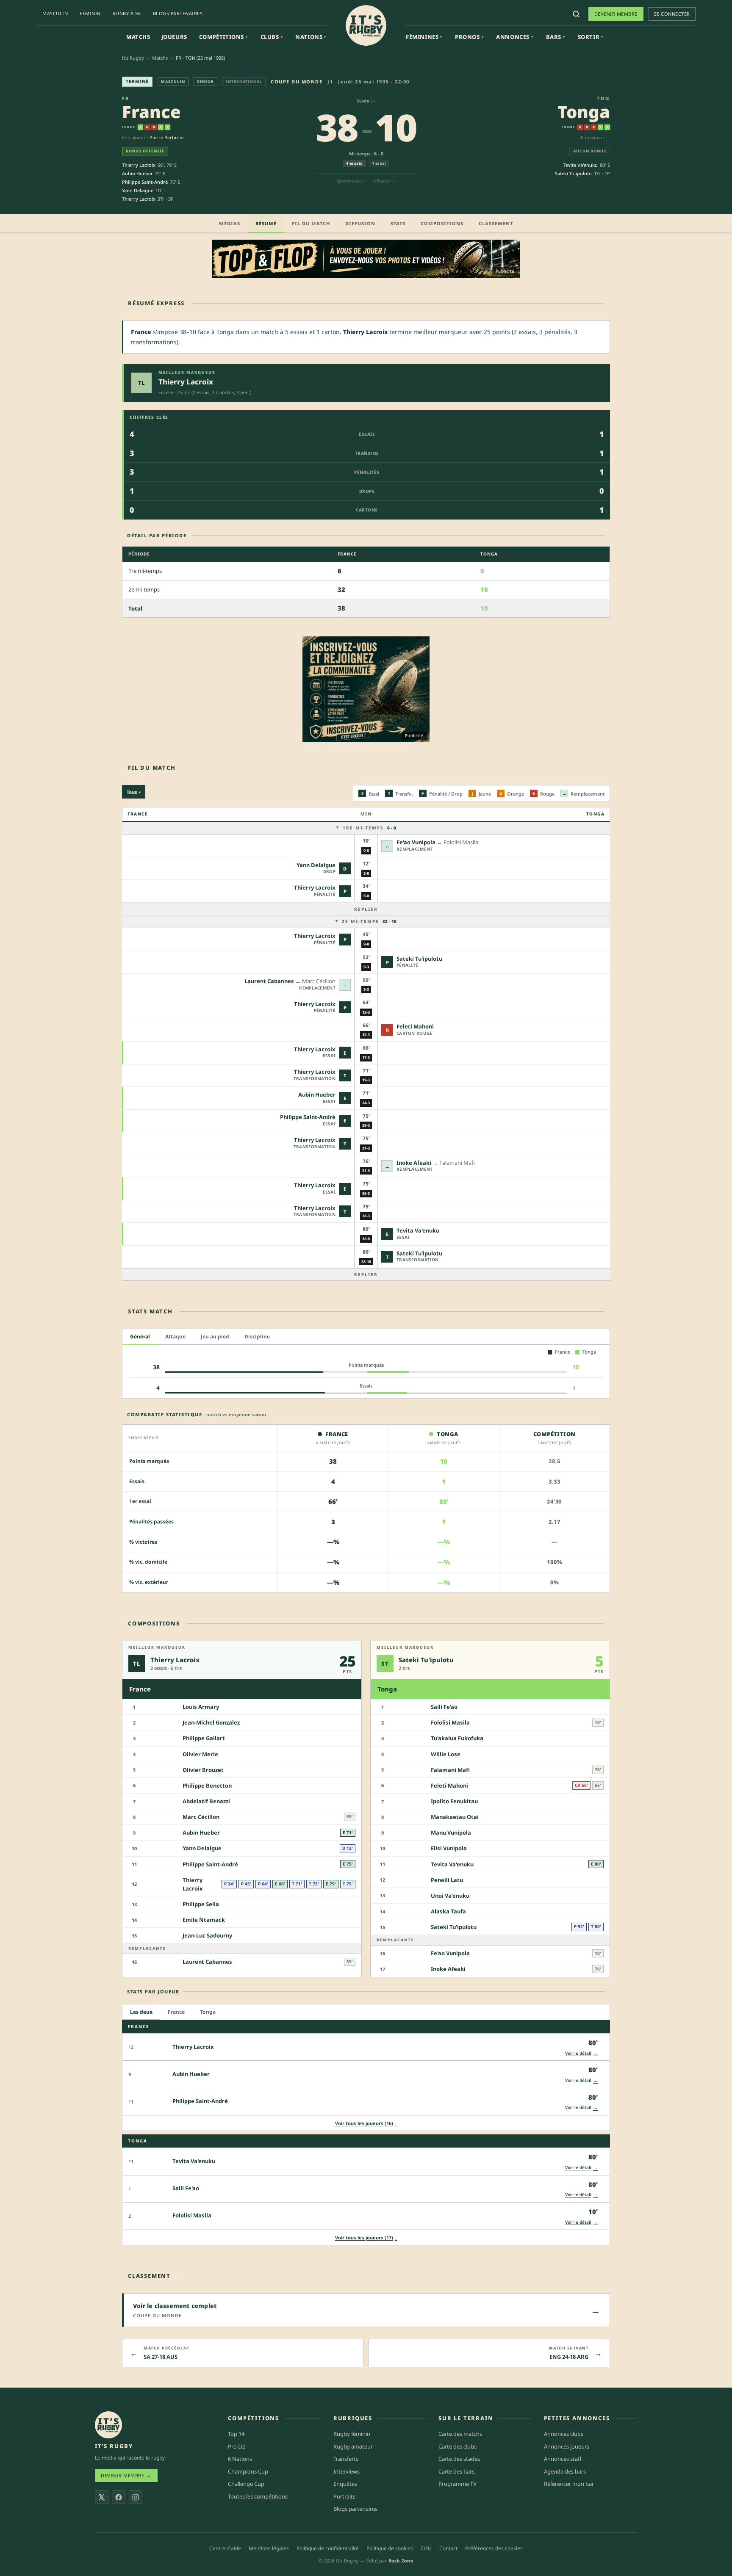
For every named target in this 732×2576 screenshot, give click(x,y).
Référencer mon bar (569, 2484)
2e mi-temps (369, 921)
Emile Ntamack (204, 1920)
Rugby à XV (127, 13)
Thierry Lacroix (139, 165)
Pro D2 (236, 2446)
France (151, 112)
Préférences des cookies (494, 2548)
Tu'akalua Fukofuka (457, 1738)
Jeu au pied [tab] (215, 1336)
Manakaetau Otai (455, 1817)
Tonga (584, 112)
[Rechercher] (576, 14)
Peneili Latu (447, 1880)
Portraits (344, 2496)
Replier (366, 909)
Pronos (469, 37)
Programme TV (457, 2484)
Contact (448, 2548)
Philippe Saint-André (145, 182)
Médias (230, 223)
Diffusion (360, 223)
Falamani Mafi (450, 1770)
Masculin (55, 13)
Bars (556, 37)
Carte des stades (459, 2459)
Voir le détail (581, 2053)
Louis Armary (201, 1707)
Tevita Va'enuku (581, 165)
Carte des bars (456, 2471)
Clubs (272, 37)
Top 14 (236, 2434)
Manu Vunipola (451, 1832)
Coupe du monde (297, 82)
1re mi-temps (369, 828)
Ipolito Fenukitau (454, 1801)
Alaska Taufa (448, 1911)
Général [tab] (140, 1336)
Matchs (138, 37)
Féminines (424, 37)
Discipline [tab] (257, 1336)
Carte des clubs (457, 2446)
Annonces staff (563, 2459)
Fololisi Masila (450, 1722)
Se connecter (672, 14)
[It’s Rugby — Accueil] (108, 2425)
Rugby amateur (353, 2446)
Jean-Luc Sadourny (207, 1935)
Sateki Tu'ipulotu (573, 173)
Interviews (347, 2471)
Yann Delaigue (138, 190)
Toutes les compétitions (258, 2496)
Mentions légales (269, 2548)
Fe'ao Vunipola (416, 842)
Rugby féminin (352, 2434)
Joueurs (174, 37)
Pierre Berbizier (167, 137)
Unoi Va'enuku (450, 1896)
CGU (426, 2548)
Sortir (591, 37)
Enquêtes (345, 2484)
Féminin (90, 13)
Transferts (346, 2459)
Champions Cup (248, 2471)
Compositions (442, 223)
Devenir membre (616, 14)
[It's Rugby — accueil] (366, 25)
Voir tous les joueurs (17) (366, 2237)
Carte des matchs (460, 2434)
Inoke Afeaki (414, 1163)
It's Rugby (133, 58)
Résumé (266, 223)
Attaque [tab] (175, 1336)
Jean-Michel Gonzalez (211, 1722)
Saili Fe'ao (444, 1707)
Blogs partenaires (178, 13)
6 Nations (240, 2459)
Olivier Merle (200, 1754)
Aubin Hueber (137, 173)
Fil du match (311, 223)
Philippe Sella (201, 1904)
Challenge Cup (246, 2484)
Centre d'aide (225, 2548)
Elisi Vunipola (449, 1848)
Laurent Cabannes (269, 981)
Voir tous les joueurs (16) (366, 2123)
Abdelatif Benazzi (206, 1801)
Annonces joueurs (567, 2446)
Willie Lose (446, 1754)
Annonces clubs (564, 2434)
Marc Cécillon (201, 1817)
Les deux (141, 2011)
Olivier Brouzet (203, 1770)
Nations (311, 37)
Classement (496, 223)
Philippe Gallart (204, 1738)
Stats (398, 223)
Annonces (514, 37)
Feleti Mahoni (415, 1026)
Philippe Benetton (207, 1786)
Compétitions (223, 37)
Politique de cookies (390, 2548)
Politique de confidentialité (328, 2548)
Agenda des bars (565, 2471)
